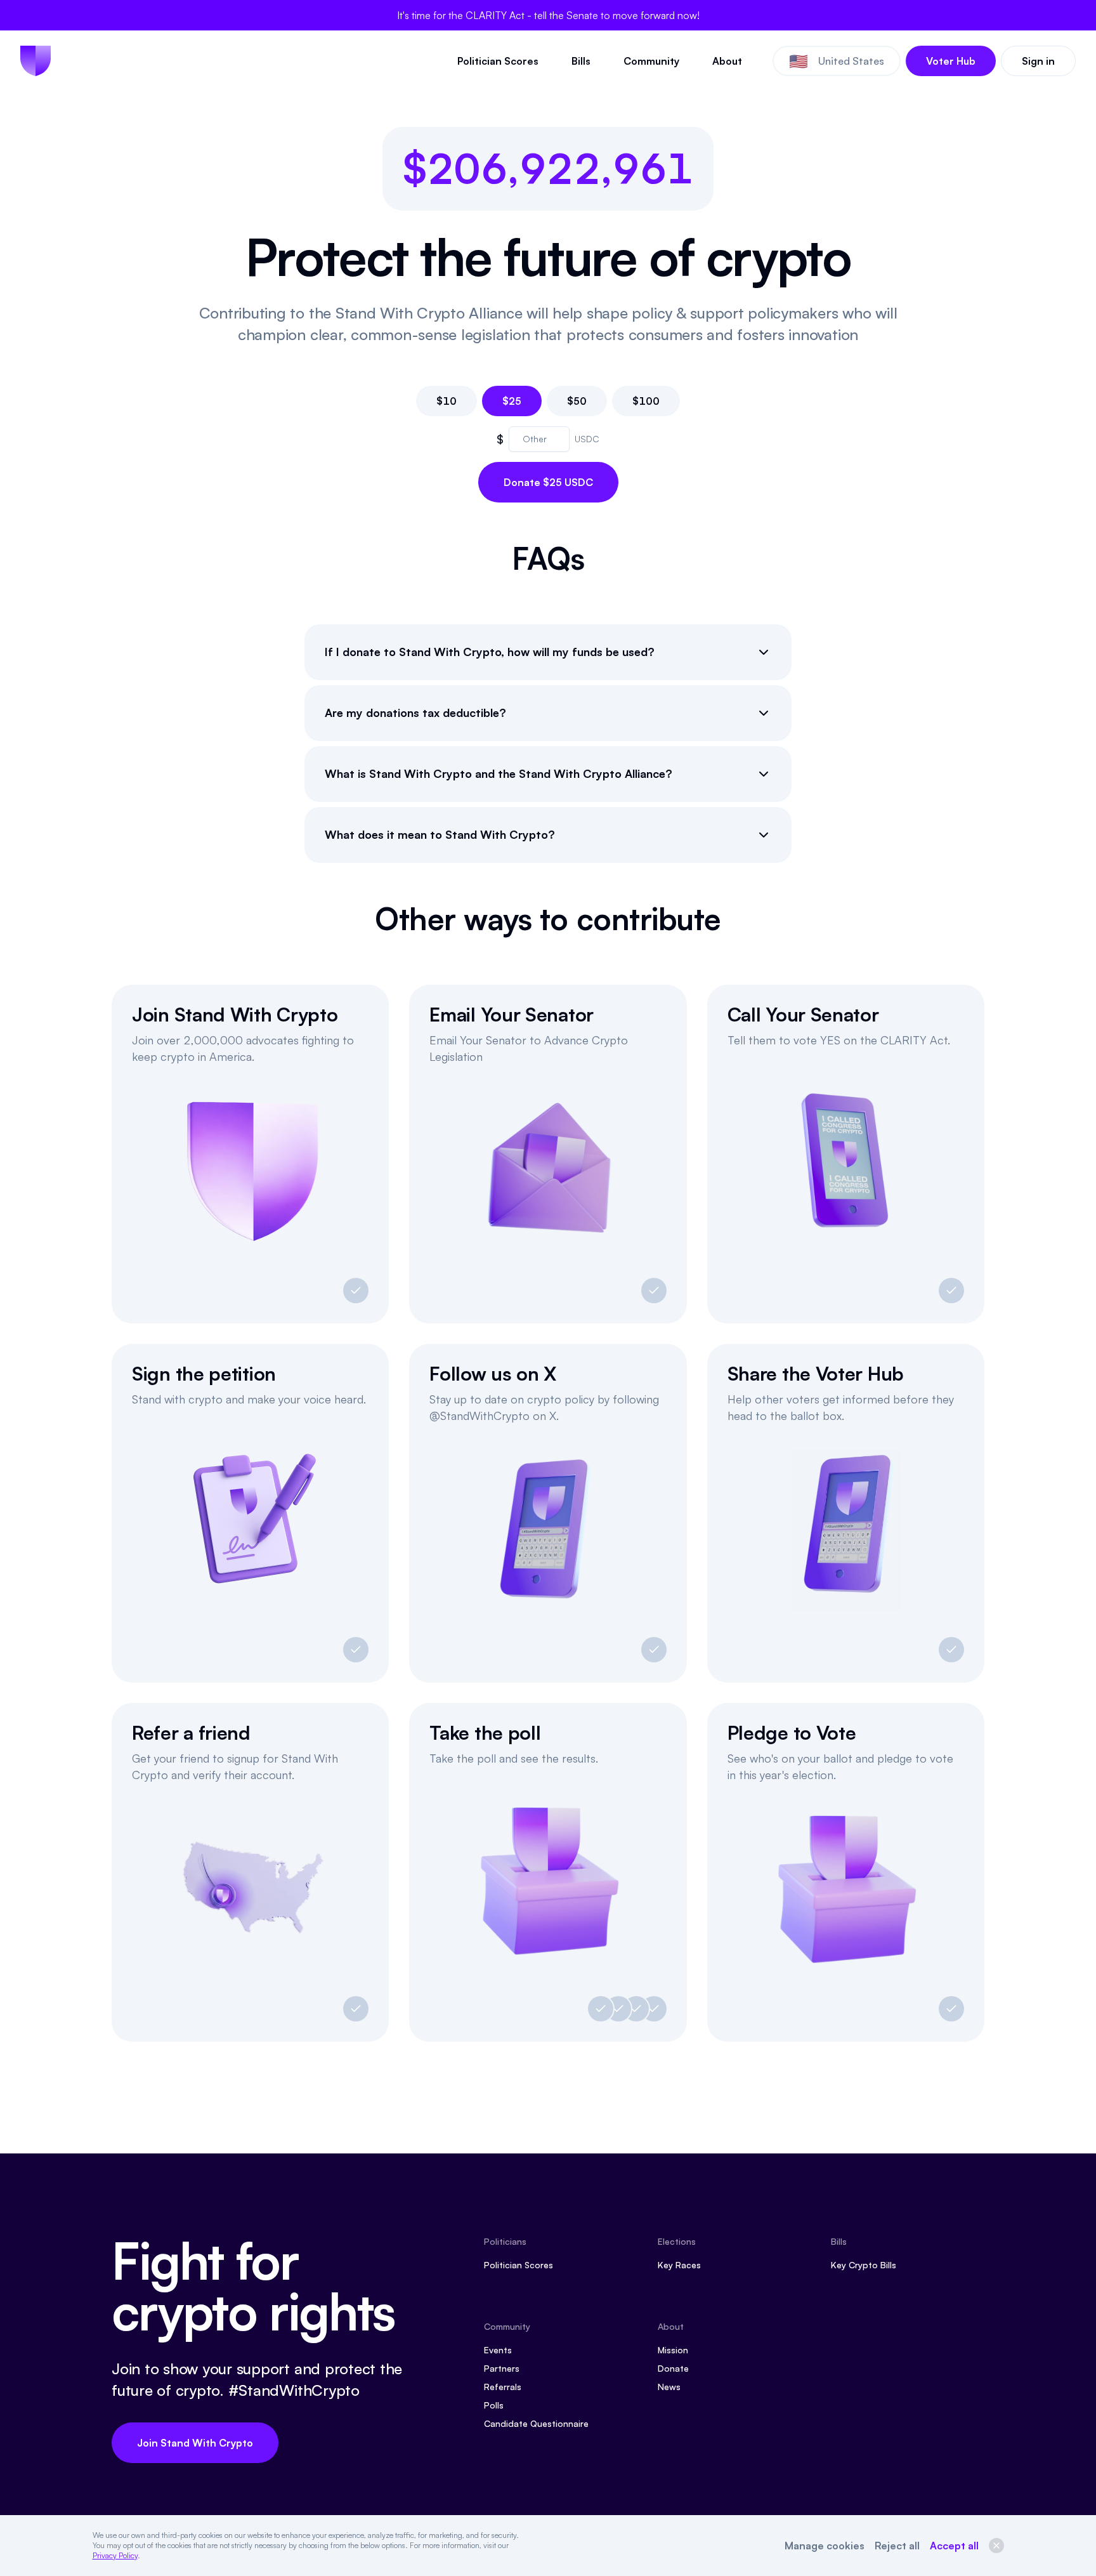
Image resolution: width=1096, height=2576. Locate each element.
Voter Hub (951, 61)
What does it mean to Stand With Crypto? (440, 834)
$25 (512, 401)
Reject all (897, 2546)
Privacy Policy (115, 2555)
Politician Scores (498, 61)
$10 (447, 401)
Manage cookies (825, 2546)
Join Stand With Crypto (195, 2443)
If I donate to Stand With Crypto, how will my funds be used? (490, 652)
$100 (646, 401)
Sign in (1038, 61)
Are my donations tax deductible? (415, 713)
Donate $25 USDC (548, 482)
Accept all (954, 2546)
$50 (577, 401)
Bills (581, 61)
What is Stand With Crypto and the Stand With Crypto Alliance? (499, 773)
